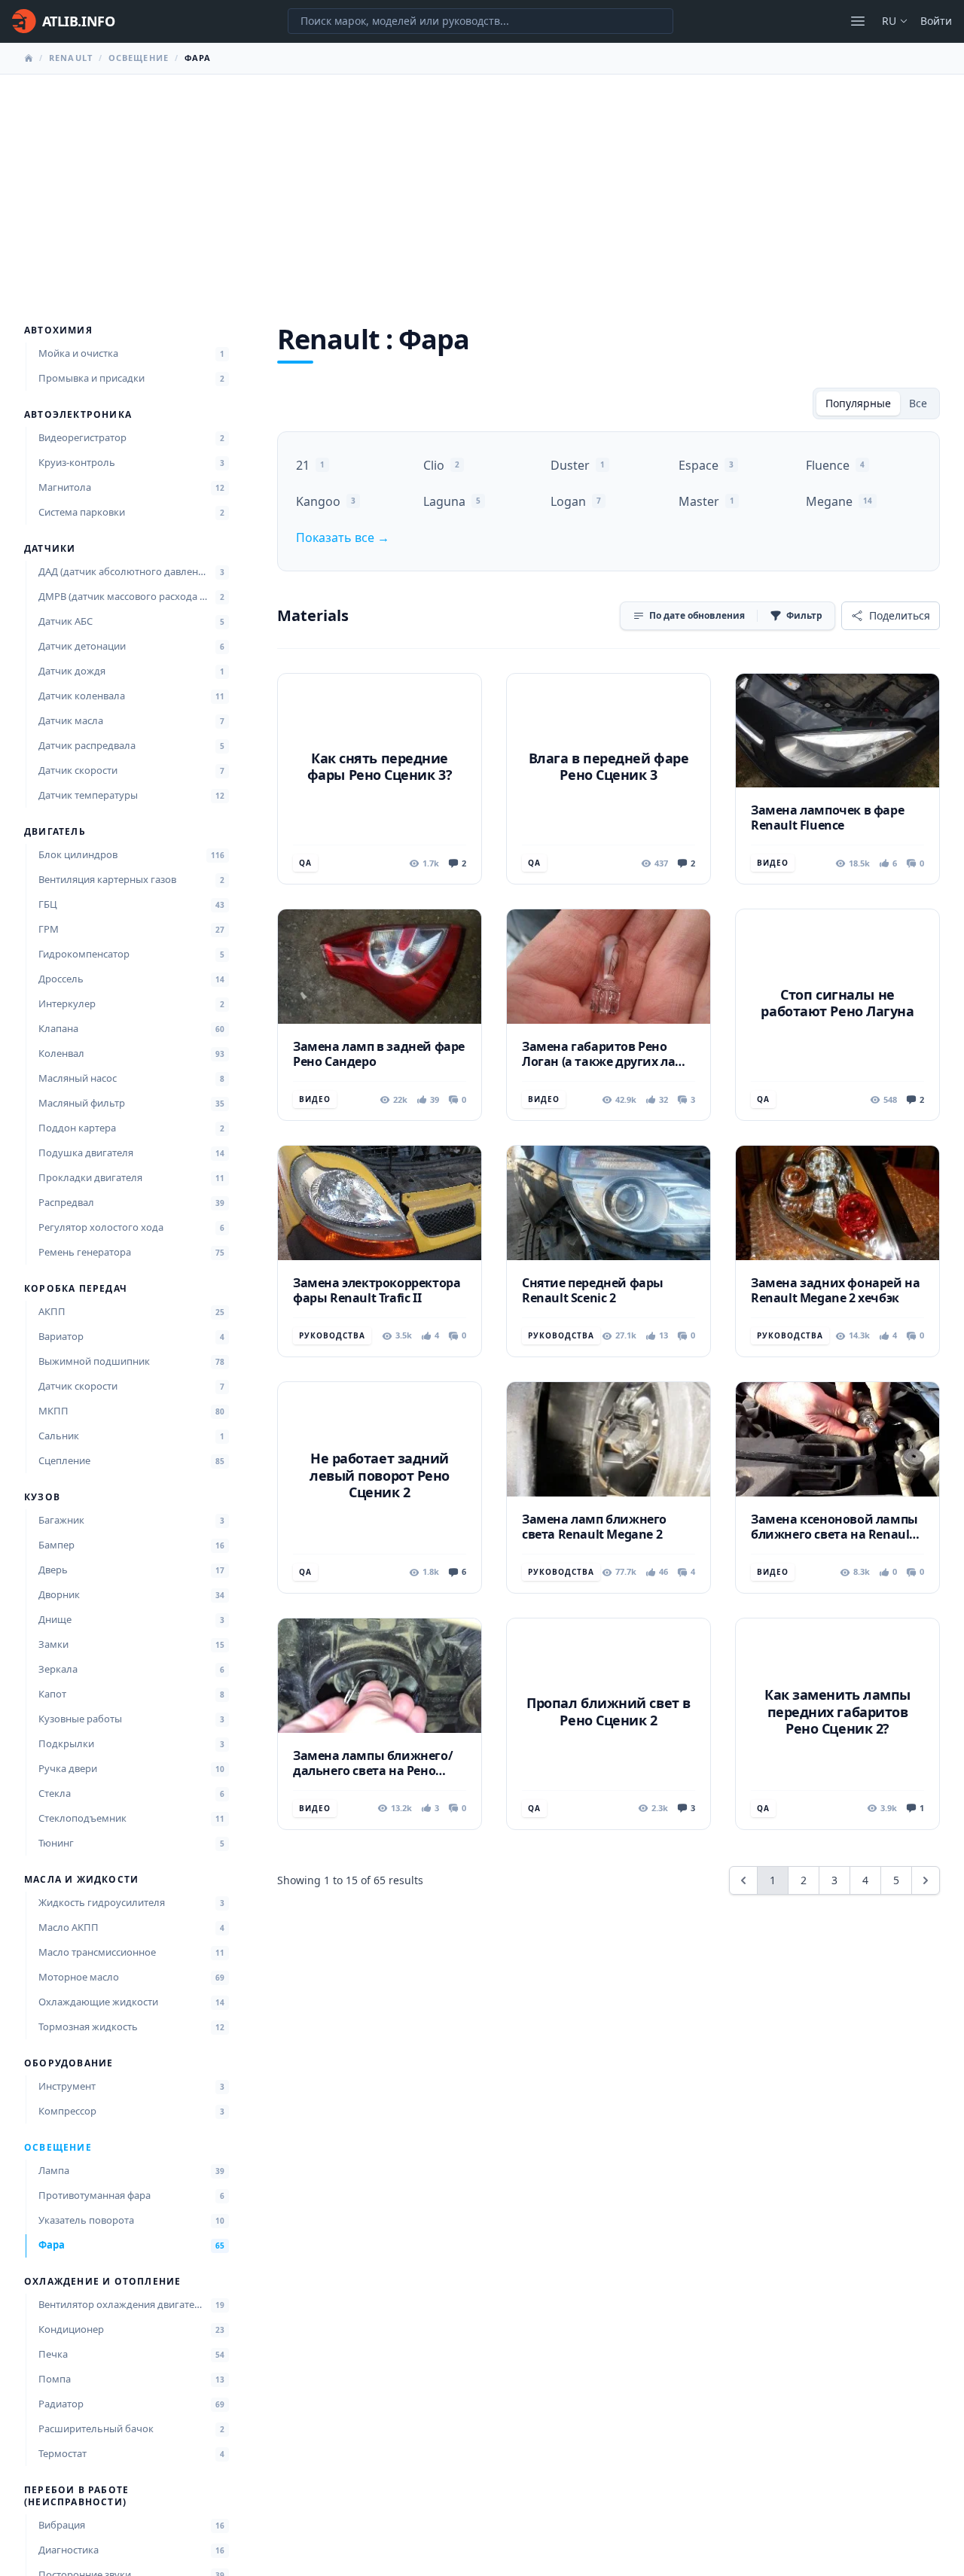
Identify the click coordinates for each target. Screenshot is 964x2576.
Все (918, 403)
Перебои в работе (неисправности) (76, 2496)
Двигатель (55, 832)
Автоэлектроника (78, 415)
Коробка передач (76, 1289)
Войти (936, 21)
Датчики (50, 549)
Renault (71, 58)
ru (889, 21)
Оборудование (69, 2063)
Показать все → (343, 537)
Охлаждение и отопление (102, 2282)
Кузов (42, 1497)
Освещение (139, 58)
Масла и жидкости (81, 1880)
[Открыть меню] (858, 21)
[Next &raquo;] (926, 1880)
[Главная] (29, 58)
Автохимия (58, 330)
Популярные (858, 403)
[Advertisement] (482, 187)
